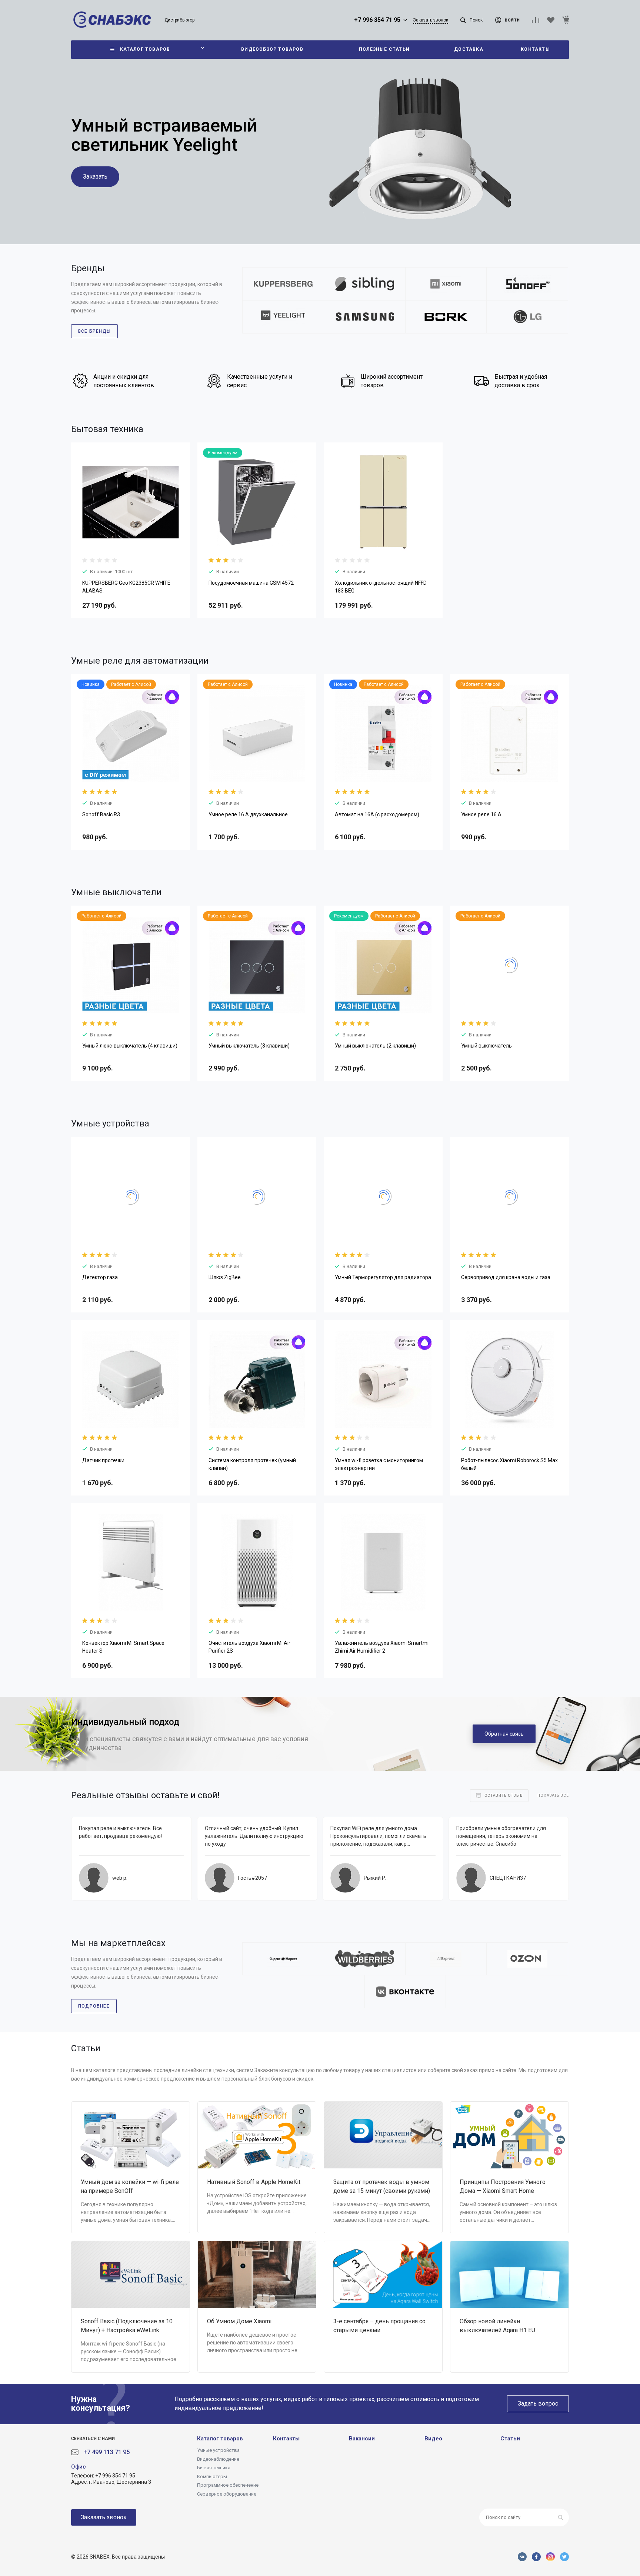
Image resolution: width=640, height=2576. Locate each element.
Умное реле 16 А (481, 814)
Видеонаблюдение (218, 2459)
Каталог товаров (220, 2439)
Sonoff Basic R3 (101, 814)
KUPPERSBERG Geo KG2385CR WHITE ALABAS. (126, 587)
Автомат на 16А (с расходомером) (377, 814)
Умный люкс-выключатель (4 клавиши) (130, 1046)
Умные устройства (218, 2450)
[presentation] (78, 507)
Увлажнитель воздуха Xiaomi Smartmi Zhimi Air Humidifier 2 (382, 1647)
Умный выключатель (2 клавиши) (375, 1046)
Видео (433, 2439)
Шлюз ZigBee (225, 1277)
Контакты (286, 2439)
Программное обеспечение (228, 2485)
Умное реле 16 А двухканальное (248, 814)
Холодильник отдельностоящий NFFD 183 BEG (381, 587)
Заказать (95, 177)
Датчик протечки (103, 1460)
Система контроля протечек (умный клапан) (252, 1464)
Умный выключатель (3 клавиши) (249, 1046)
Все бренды (94, 331)
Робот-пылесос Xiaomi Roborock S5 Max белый (509, 1464)
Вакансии (362, 2439)
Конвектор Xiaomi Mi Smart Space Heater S (123, 1647)
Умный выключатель (486, 1046)
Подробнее (94, 2006)
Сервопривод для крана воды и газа (506, 1277)
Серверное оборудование (227, 2494)
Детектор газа (100, 1277)
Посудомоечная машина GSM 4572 (251, 583)
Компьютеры (212, 2477)
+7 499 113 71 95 (106, 2452)
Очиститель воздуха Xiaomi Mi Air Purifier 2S (249, 1647)
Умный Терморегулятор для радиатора (383, 1277)
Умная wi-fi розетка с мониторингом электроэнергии (379, 1464)
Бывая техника (214, 2468)
